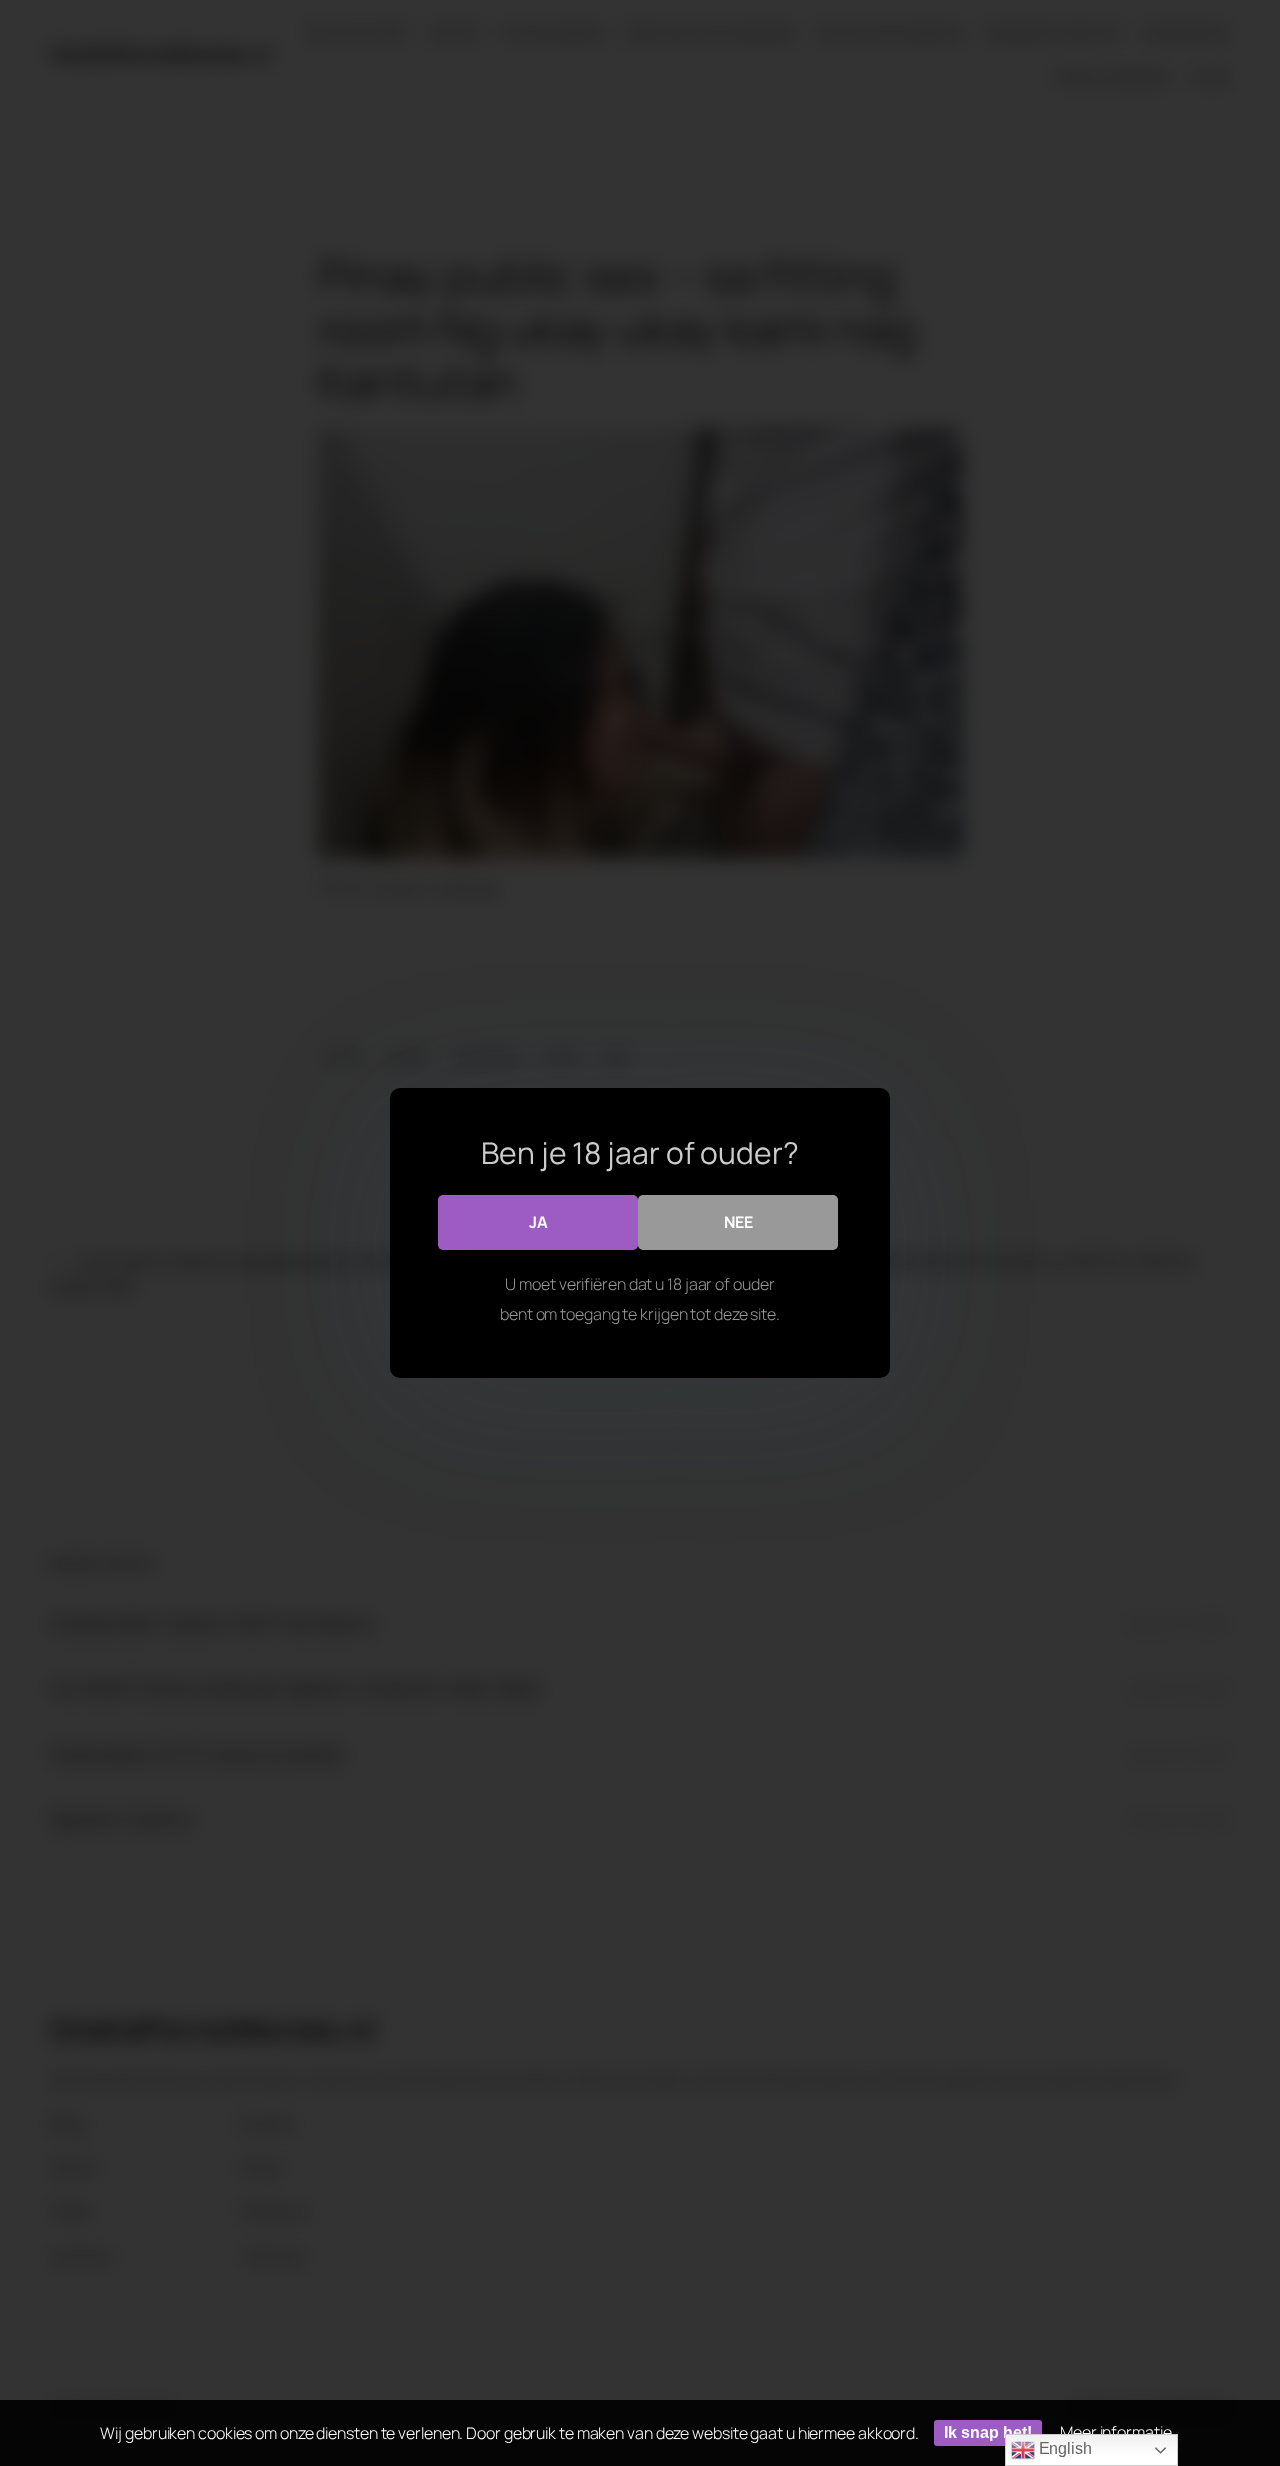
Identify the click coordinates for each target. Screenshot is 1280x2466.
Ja (538, 1222)
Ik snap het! (988, 2432)
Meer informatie (1116, 2432)
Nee (738, 1222)
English (1063, 2448)
